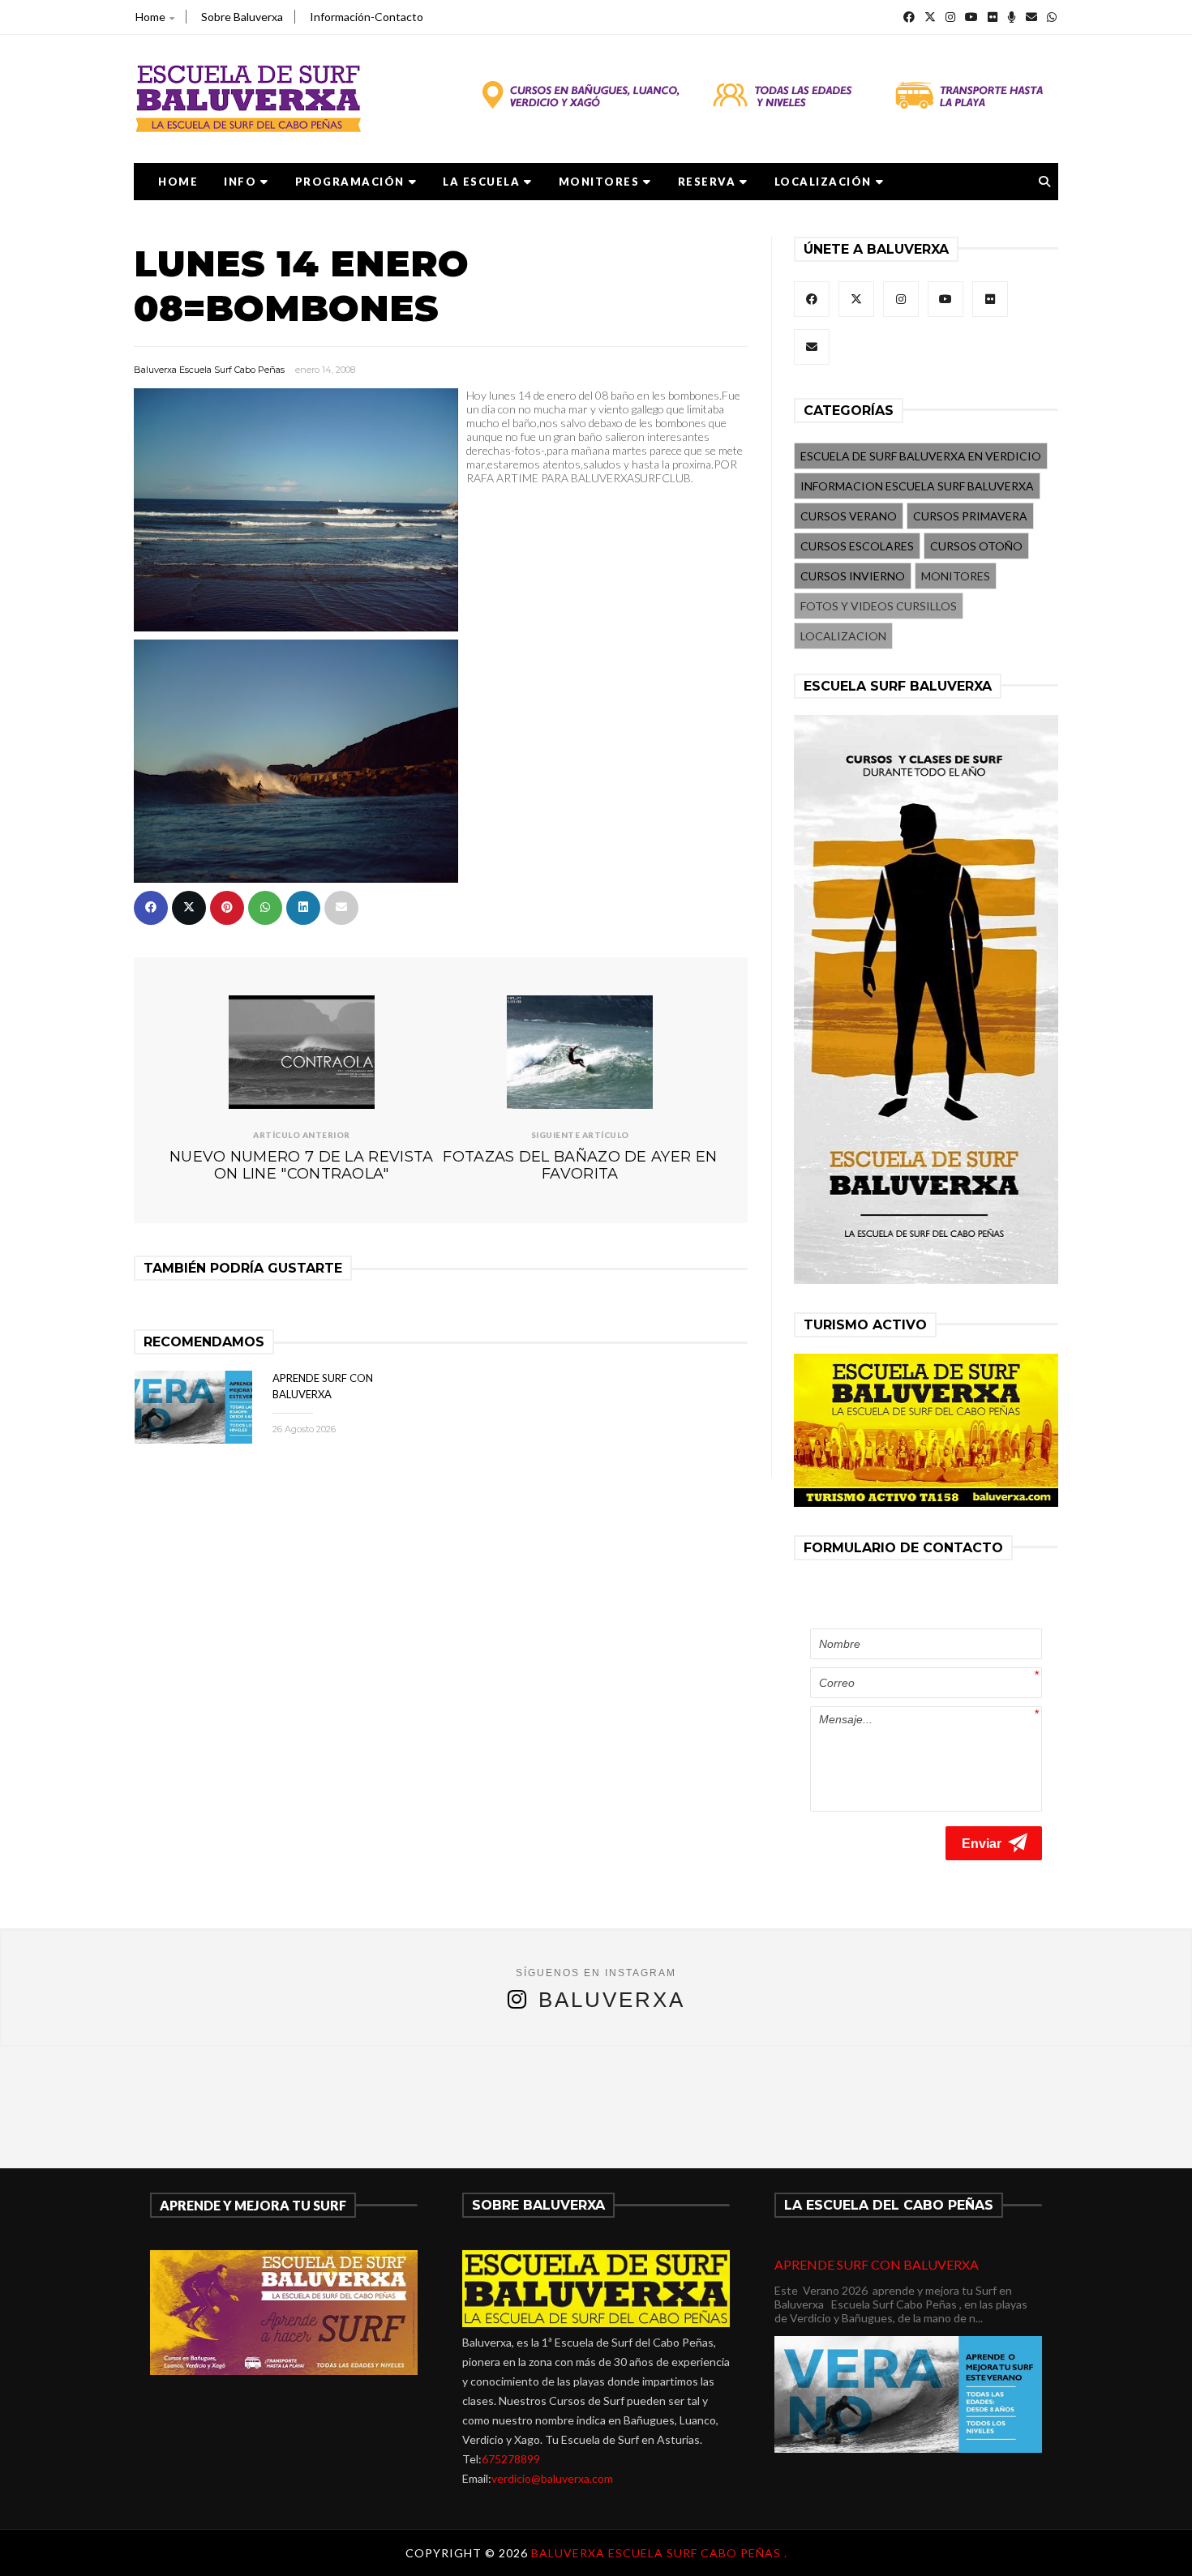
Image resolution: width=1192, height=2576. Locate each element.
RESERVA (707, 182)
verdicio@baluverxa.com (552, 2478)
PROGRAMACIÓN (350, 182)
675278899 (511, 2459)
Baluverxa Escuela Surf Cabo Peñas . (659, 2553)
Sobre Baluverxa (242, 17)
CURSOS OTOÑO (976, 546)
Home (150, 17)
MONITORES (599, 182)
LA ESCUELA (481, 182)
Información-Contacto (367, 17)
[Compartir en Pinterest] (227, 908)
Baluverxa (612, 2000)
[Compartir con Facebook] (151, 908)
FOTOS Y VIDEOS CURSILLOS (879, 606)
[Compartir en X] (189, 908)
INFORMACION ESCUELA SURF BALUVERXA (917, 486)
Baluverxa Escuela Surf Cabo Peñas (209, 370)
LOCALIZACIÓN (823, 182)
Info (240, 182)
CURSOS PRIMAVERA (970, 516)
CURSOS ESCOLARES (857, 546)
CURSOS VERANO (849, 516)
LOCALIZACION (843, 636)
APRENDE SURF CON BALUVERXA (877, 2264)
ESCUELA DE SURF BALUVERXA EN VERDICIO (921, 456)
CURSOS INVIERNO (853, 576)
